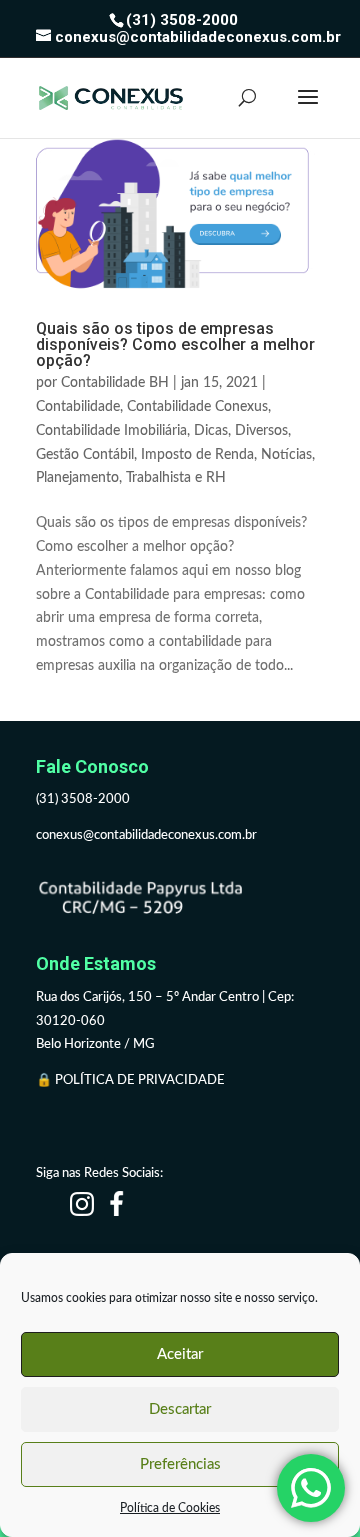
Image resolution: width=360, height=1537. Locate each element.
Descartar (180, 1409)
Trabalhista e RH (176, 478)
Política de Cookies (170, 1508)
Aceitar (180, 1354)
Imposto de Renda (197, 455)
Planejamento (77, 478)
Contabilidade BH (115, 383)
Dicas (211, 431)
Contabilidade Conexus (197, 407)
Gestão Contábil (85, 455)
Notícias (286, 455)
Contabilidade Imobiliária (111, 431)
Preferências (180, 1464)
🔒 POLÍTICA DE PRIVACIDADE (132, 1080)
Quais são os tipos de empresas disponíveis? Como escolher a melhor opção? (175, 344)
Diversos (261, 431)
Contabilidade (78, 407)
